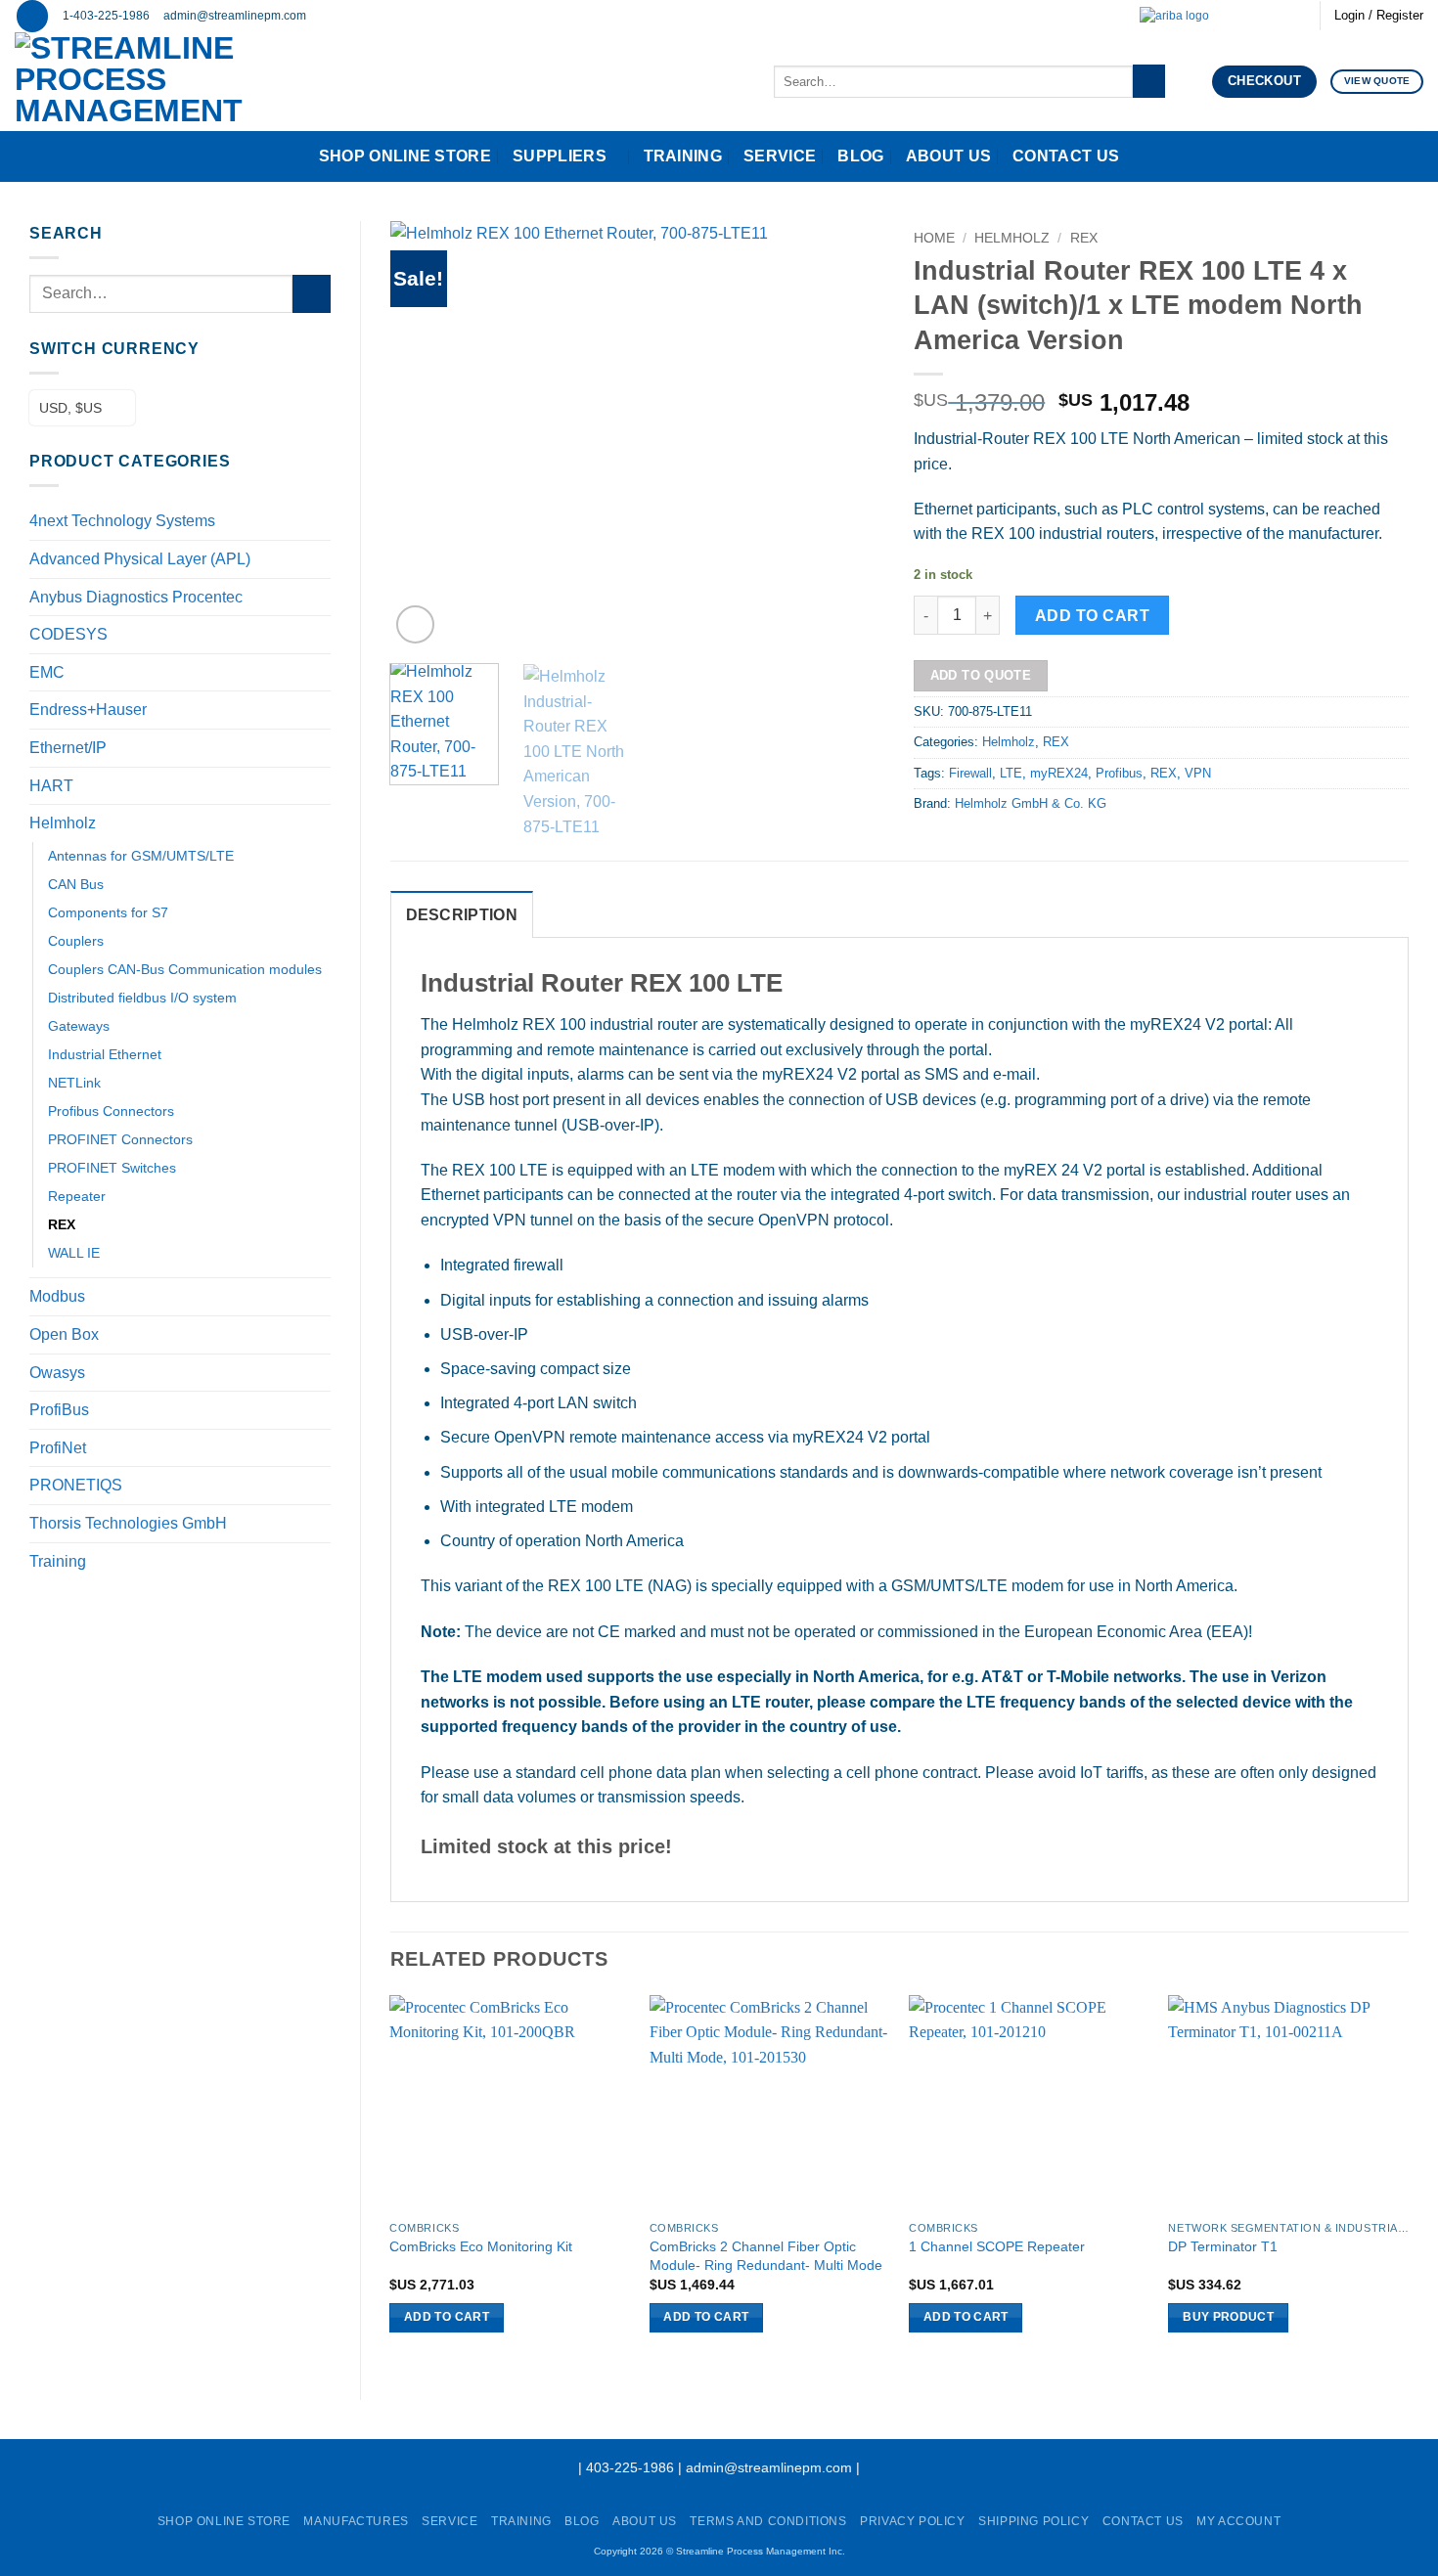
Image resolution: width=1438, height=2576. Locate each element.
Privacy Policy (913, 2521)
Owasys (57, 1373)
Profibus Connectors (111, 1111)
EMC (47, 672)
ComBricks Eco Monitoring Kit (481, 2246)
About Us (949, 156)
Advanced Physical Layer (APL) (140, 559)
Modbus (57, 1296)
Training (683, 156)
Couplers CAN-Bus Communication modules (185, 969)
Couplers (76, 941)
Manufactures (356, 2521)
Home (934, 238)
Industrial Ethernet (105, 1054)
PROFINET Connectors (120, 1139)
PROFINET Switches (112, 1168)
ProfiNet (58, 1448)
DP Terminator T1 (1223, 2246)
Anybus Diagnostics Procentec (136, 597)
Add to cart (1092, 616)
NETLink (74, 1083)
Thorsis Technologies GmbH (128, 1523)
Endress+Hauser (88, 710)
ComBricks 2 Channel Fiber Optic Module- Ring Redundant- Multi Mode (766, 2256)
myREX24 (1059, 773)
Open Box (64, 1334)
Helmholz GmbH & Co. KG (1031, 803)
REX (62, 1224)
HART (51, 786)
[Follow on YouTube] (1295, 16)
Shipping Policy (1034, 2521)
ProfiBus (59, 1410)
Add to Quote (981, 675)
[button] (32, 16)
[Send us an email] (1239, 16)
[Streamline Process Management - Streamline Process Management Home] (189, 82)
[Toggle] (319, 597)
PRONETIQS (76, 1485)
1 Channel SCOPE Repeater (997, 2246)
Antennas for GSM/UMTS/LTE (141, 856)
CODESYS (68, 634)
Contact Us (1066, 156)
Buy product (1228, 2317)
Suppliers (560, 156)
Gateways (79, 1026)
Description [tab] (462, 915)
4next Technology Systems (122, 521)
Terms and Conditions (768, 2521)
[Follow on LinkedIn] (1277, 16)
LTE (1011, 773)
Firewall (970, 773)
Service (780, 156)
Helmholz (63, 823)
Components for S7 (108, 912)
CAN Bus (76, 884)
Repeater (77, 1196)
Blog (860, 156)
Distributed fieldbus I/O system (142, 998)
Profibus (1119, 773)
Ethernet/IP (68, 748)
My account (1238, 2521)
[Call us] (1258, 16)
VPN (1198, 773)
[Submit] (1149, 81)
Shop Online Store (405, 156)
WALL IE (74, 1253)
